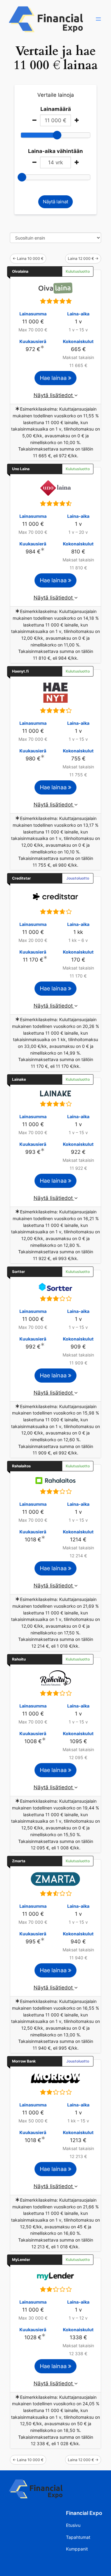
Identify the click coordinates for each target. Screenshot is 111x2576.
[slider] (57, 135)
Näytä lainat (55, 202)
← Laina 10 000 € (28, 258)
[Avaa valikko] (98, 19)
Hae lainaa (54, 378)
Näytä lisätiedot (54, 395)
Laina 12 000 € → (83, 258)
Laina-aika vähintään (55, 151)
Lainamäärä (56, 109)
